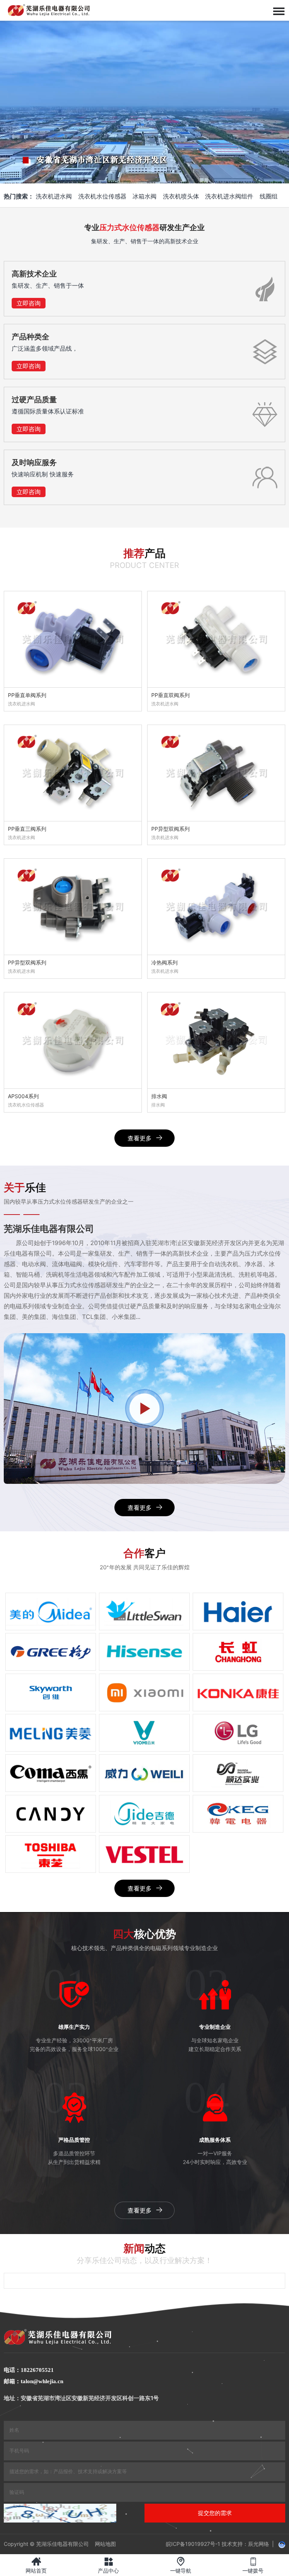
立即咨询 (29, 303)
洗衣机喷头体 (181, 196)
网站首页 (36, 2565)
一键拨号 (253, 2565)
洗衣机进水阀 (54, 196)
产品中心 (108, 2565)
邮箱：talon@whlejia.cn (33, 2381)
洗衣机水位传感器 (102, 196)
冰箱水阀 (144, 196)
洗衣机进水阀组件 (229, 196)
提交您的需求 (215, 2513)
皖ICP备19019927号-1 (193, 2544)
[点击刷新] (60, 2513)
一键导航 (181, 2565)
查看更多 (140, 1138)
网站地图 (105, 2544)
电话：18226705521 (29, 2370)
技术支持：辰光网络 (245, 2544)
